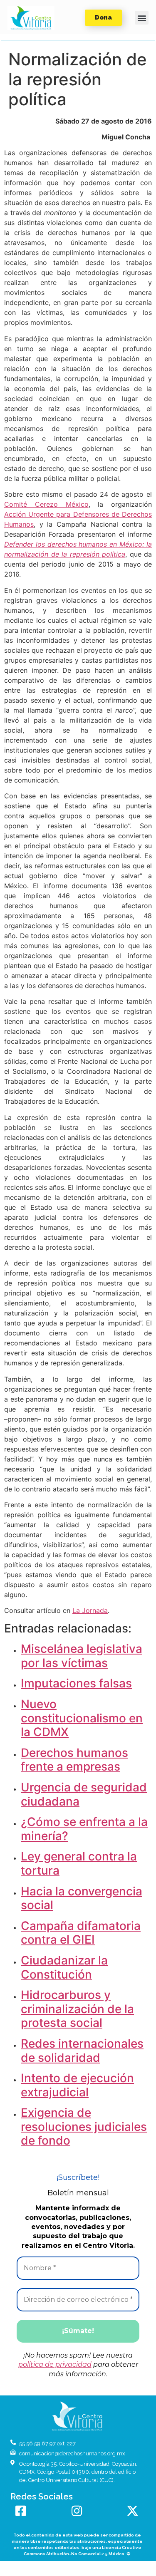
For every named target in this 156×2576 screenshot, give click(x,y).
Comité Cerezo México (46, 504)
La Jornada (90, 1610)
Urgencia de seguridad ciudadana (84, 1794)
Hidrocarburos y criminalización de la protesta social (77, 2009)
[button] (31, 18)
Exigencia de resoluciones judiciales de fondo (84, 2126)
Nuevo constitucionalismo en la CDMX (82, 1718)
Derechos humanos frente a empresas (74, 1760)
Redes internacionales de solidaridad (82, 2051)
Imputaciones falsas (76, 1683)
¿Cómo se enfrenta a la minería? (84, 1829)
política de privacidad (55, 2364)
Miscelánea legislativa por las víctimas (82, 1656)
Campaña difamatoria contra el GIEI (81, 1933)
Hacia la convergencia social (82, 1898)
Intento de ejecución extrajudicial (77, 2085)
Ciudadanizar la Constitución (64, 1967)
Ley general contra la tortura (79, 1863)
